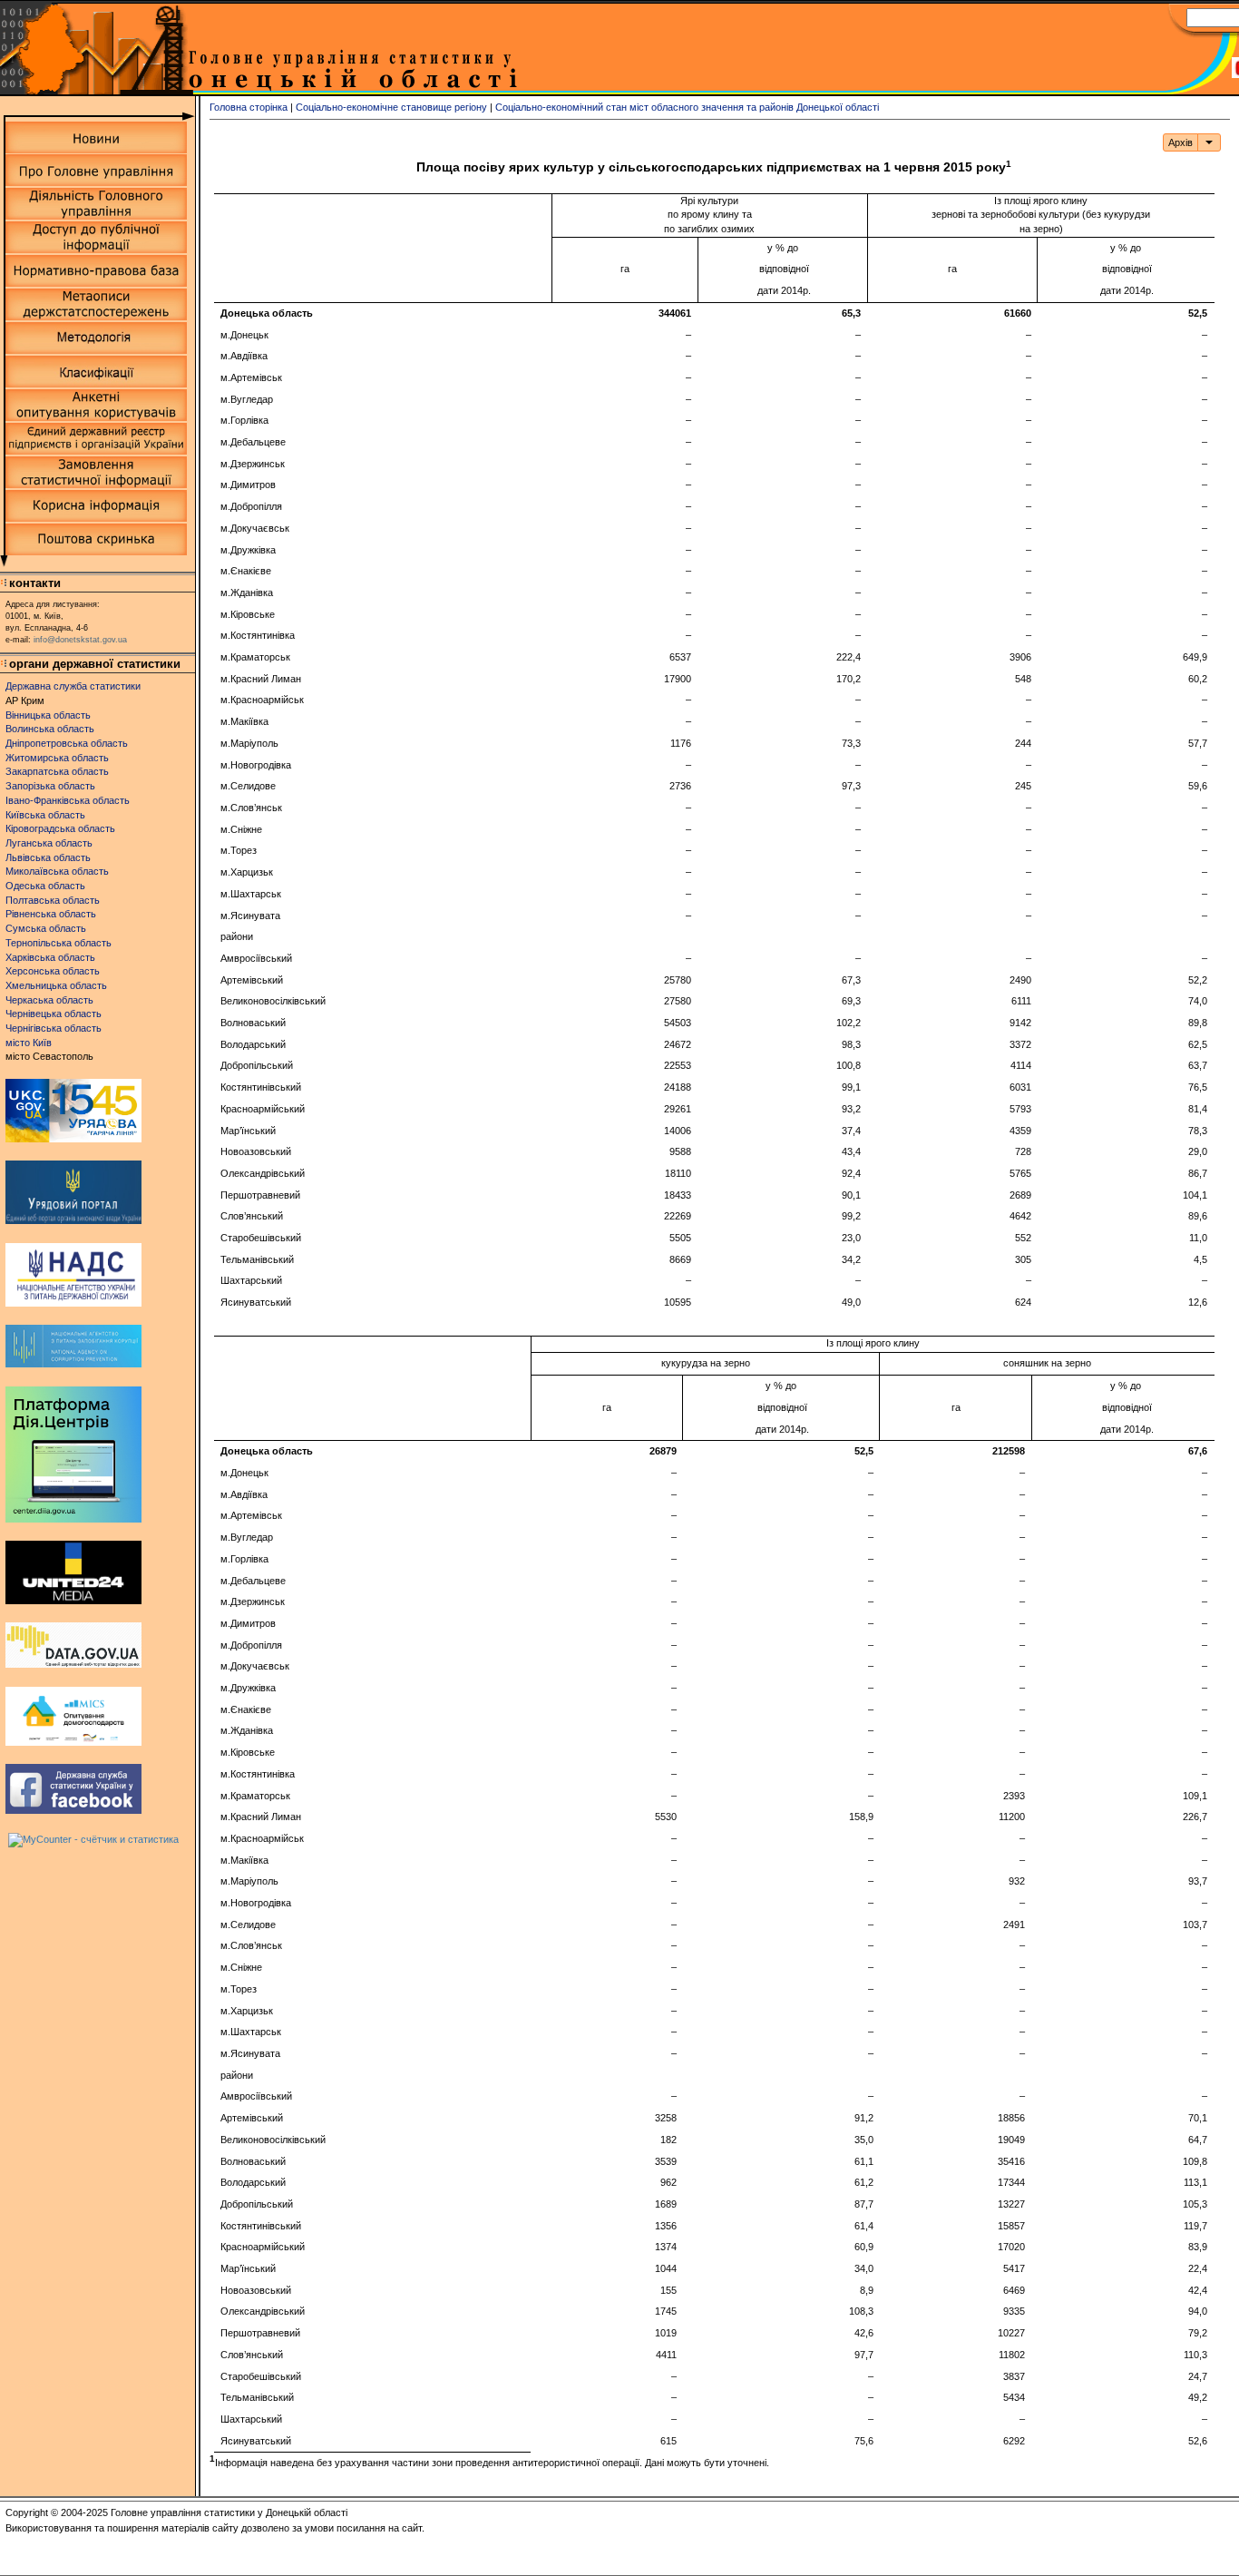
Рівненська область (51, 914)
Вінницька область (48, 715)
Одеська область (45, 886)
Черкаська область (49, 1000)
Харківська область (50, 957)
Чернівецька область (54, 1014)
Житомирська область (57, 758)
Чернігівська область (54, 1028)
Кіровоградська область (60, 828)
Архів (1180, 142)
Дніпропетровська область (67, 743)
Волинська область (50, 729)
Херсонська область (53, 971)
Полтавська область (53, 900)
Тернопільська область (59, 943)
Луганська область (49, 843)
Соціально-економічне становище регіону (391, 107)
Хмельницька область (56, 985)
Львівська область (48, 857)
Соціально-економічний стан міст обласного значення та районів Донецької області (687, 107)
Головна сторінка (249, 107)
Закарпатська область (57, 771)
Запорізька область (50, 786)
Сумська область (46, 928)
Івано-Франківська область (68, 800)
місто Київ (29, 1043)
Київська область (45, 815)
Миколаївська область (57, 871)
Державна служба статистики (73, 686)
